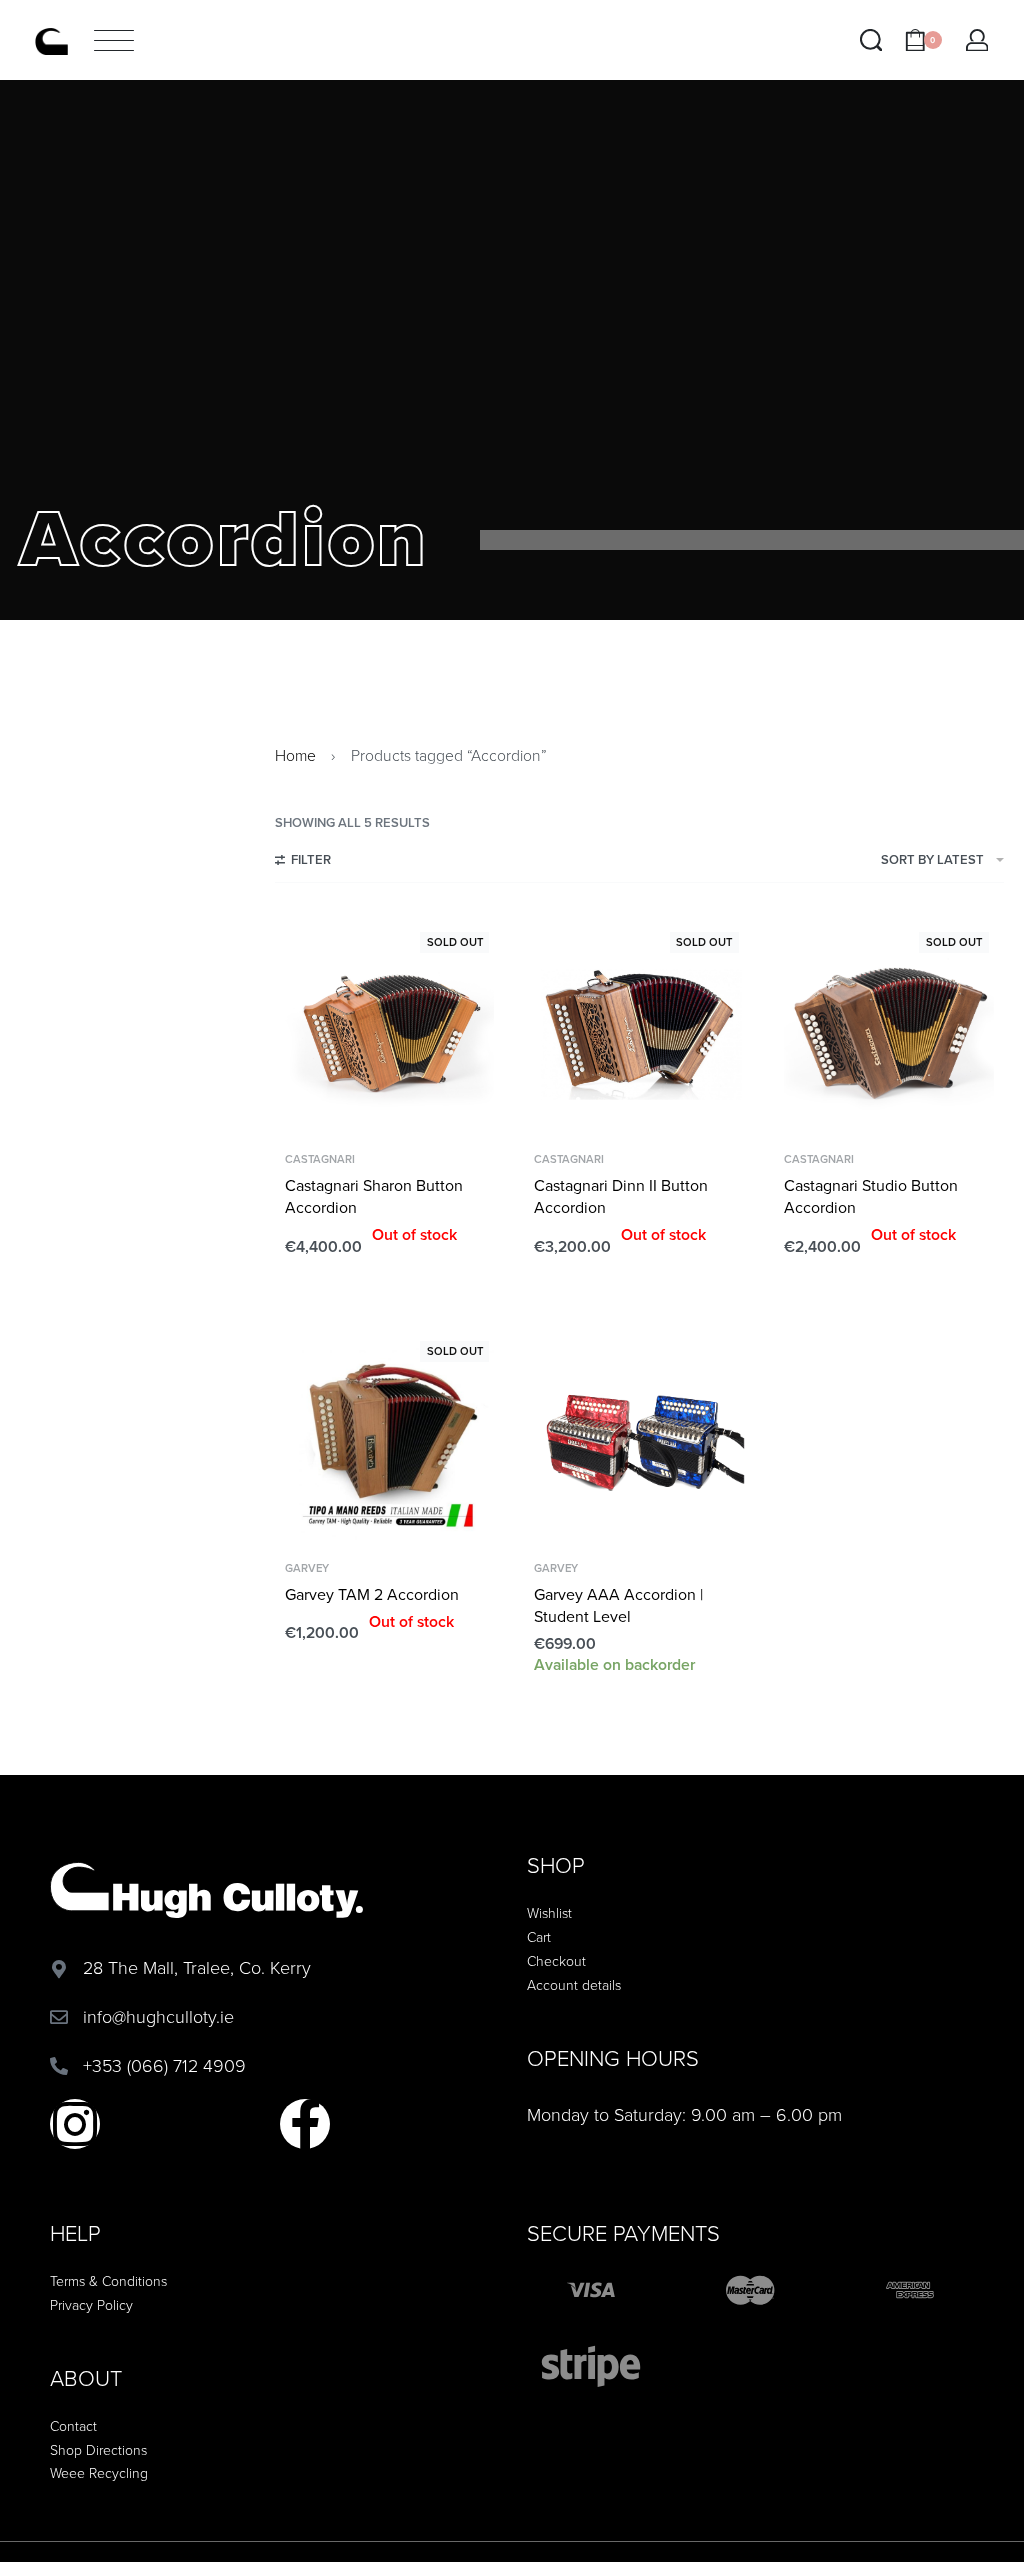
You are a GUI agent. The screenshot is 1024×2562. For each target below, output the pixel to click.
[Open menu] (114, 40)
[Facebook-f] (305, 2124)
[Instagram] (75, 2124)
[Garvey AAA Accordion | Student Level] (639, 1441)
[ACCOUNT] (977, 40)
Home (295, 756)
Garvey (307, 1568)
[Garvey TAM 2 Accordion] (390, 1441)
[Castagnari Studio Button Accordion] (889, 1032)
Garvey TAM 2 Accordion (372, 1595)
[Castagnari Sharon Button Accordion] (390, 1032)
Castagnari (320, 1159)
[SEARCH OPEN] (871, 40)
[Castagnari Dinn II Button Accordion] (639, 1032)
